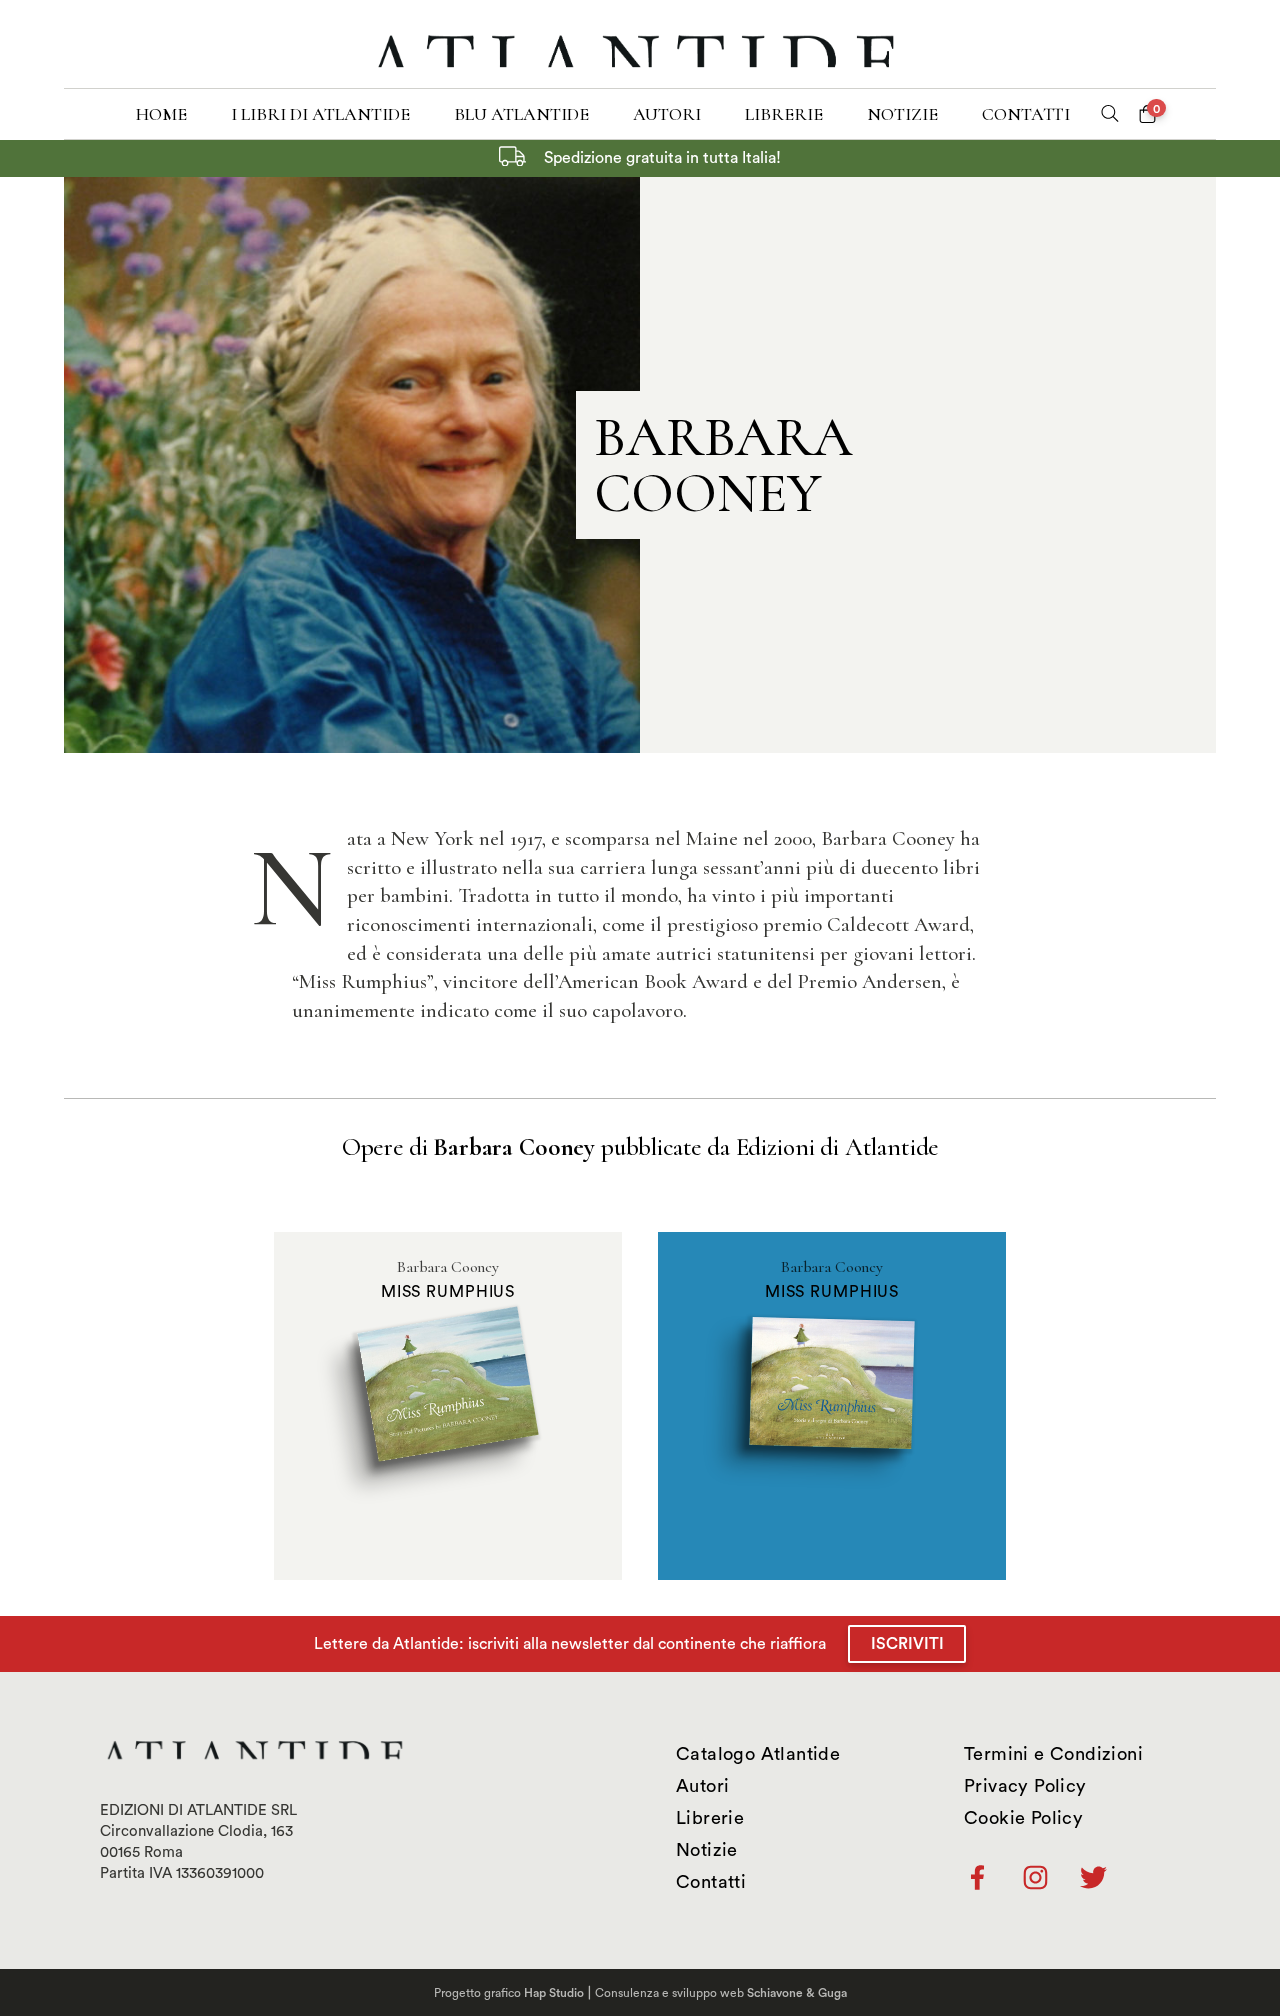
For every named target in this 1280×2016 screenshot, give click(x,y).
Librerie (784, 114)
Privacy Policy (1025, 1786)
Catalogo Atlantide (758, 1754)
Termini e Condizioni (1053, 1754)
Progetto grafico (509, 1993)
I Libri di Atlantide (320, 114)
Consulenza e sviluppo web (721, 1993)
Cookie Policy (1023, 1818)
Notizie (902, 114)
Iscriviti (907, 1644)
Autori (667, 114)
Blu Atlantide (521, 114)
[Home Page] (639, 44)
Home (161, 114)
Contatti (1026, 114)
